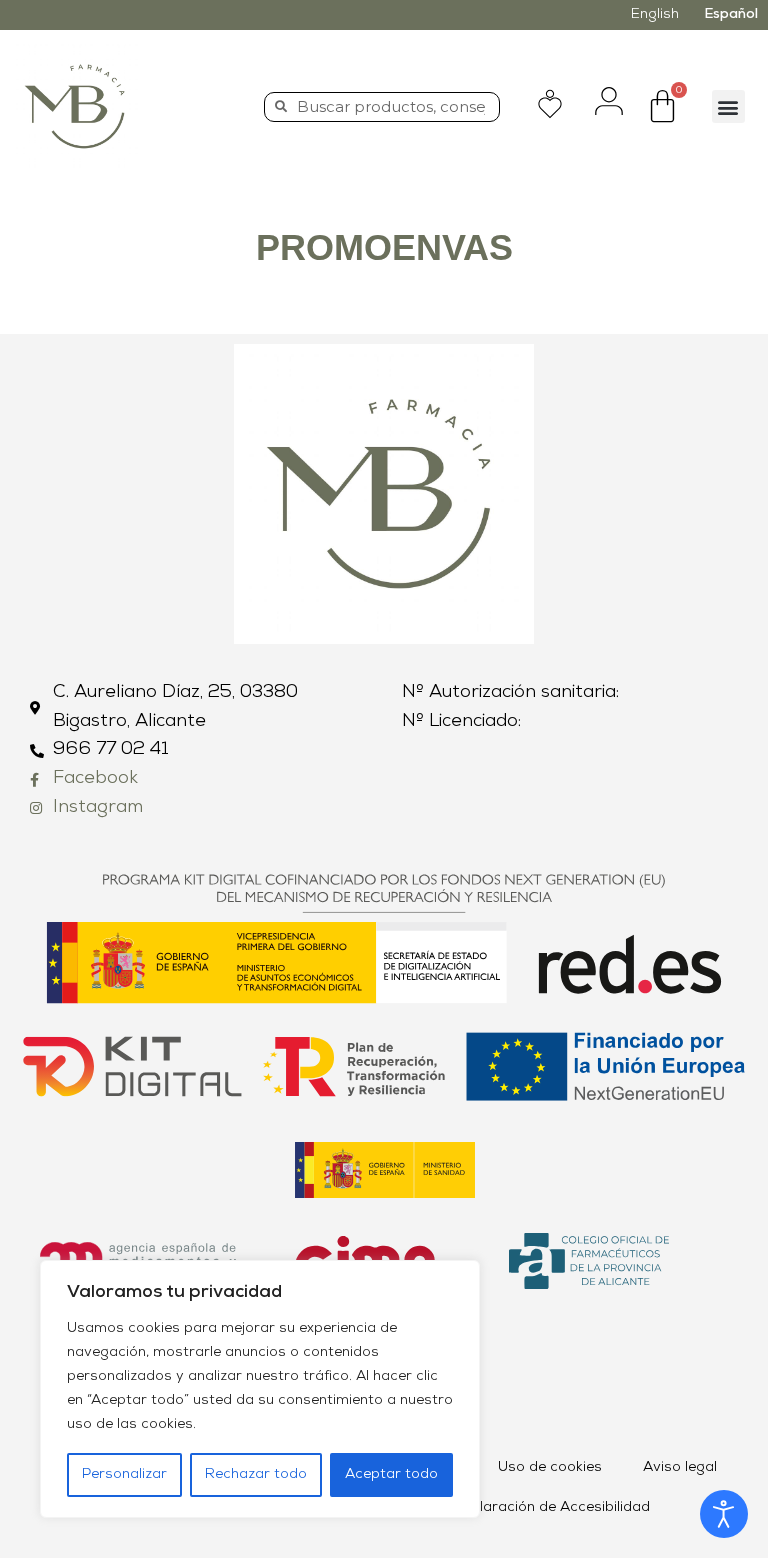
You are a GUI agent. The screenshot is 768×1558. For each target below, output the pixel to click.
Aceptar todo (391, 1474)
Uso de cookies (550, 1467)
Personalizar (124, 1474)
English (655, 14)
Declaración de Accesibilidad (552, 1507)
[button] (728, 106)
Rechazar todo (256, 1474)
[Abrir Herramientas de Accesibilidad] (724, 1514)
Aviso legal (680, 1467)
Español (731, 14)
